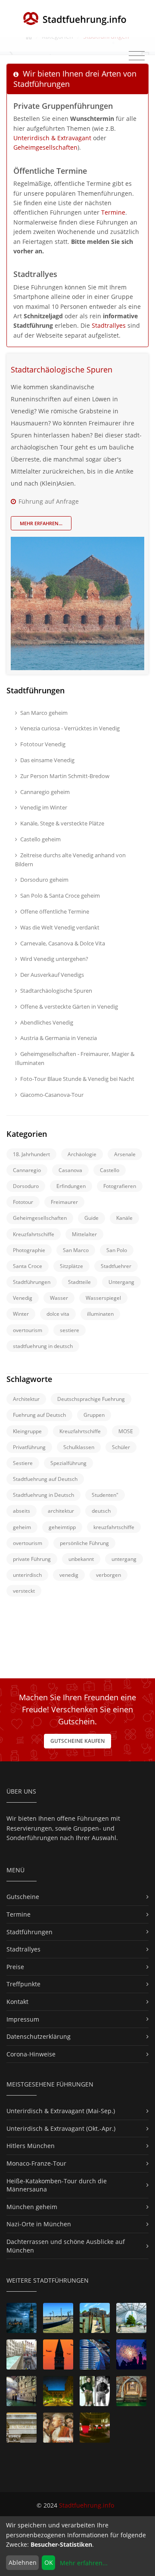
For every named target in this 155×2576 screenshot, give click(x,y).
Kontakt (17, 2002)
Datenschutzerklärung (39, 2036)
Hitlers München (31, 2146)
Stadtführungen (32, 1282)
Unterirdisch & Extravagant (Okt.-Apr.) (61, 2128)
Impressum (23, 2019)
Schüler (121, 1447)
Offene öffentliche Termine (55, 911)
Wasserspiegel (103, 1298)
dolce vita (58, 1314)
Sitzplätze (71, 1266)
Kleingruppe (27, 1431)
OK (49, 2562)
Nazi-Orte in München (39, 2224)
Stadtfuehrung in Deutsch (43, 1495)
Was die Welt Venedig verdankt (60, 927)
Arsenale (125, 1154)
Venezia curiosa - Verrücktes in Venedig (70, 728)
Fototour (23, 1202)
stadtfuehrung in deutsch (43, 1346)
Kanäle (124, 1218)
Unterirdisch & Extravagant (52, 138)
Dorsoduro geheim (44, 880)
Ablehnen (23, 2562)
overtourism (28, 1330)
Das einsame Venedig (47, 760)
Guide (91, 1218)
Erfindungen (71, 1186)
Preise (15, 1967)
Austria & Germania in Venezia (59, 1038)
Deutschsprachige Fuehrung (91, 1399)
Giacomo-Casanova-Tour (52, 1095)
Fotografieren (120, 1186)
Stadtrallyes (109, 325)
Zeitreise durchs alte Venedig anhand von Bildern (70, 860)
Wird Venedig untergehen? (54, 959)
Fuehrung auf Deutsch (39, 1415)
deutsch (101, 1511)
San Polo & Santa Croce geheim (60, 896)
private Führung (32, 1559)
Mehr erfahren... (41, 523)
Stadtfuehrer (116, 1266)
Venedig (23, 1298)
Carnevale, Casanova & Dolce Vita (63, 943)
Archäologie (82, 1154)
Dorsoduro (26, 1186)
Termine (113, 212)
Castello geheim (40, 839)
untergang (124, 1559)
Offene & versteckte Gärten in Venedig (69, 1006)
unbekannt (81, 1559)
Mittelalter (84, 1234)
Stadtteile (79, 1282)
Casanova (70, 1170)
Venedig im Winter (44, 807)
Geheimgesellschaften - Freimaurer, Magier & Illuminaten (75, 1058)
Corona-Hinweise (31, 2054)
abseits (22, 1511)
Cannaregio (27, 1170)
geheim (22, 1527)
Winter (21, 1314)
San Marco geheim (44, 713)
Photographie (29, 1250)
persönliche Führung (84, 1543)
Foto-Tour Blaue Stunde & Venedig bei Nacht (77, 1079)
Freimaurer (64, 1202)
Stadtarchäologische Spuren (62, 369)
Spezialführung (68, 1463)
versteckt (24, 1591)
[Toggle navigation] (137, 56)
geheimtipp (62, 1527)
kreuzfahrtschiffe (114, 1527)
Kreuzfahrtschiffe (34, 1234)
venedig (69, 1575)
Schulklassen (79, 1447)
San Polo (117, 1250)
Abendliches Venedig (47, 1022)
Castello (110, 1170)
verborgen (108, 1575)
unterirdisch (27, 1575)
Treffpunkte (23, 1984)
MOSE (126, 1431)
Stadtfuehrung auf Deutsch (45, 1479)
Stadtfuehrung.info (87, 2505)
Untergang (121, 1282)
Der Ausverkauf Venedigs (52, 975)
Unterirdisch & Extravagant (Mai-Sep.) (61, 2111)
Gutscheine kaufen (77, 1741)
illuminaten (100, 1314)
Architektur (26, 1399)
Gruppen (94, 1415)
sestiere (70, 1330)
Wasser (59, 1298)
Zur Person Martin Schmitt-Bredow (65, 776)
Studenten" (105, 1495)
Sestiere (23, 1463)
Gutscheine (23, 1897)
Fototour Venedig (43, 744)
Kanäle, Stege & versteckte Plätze (62, 823)
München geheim (32, 2207)
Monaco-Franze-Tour (36, 2163)
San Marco (76, 1250)
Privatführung (29, 1447)
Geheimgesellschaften (45, 147)
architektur (61, 1511)
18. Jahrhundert (31, 1154)
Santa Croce (28, 1266)
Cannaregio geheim (45, 792)
